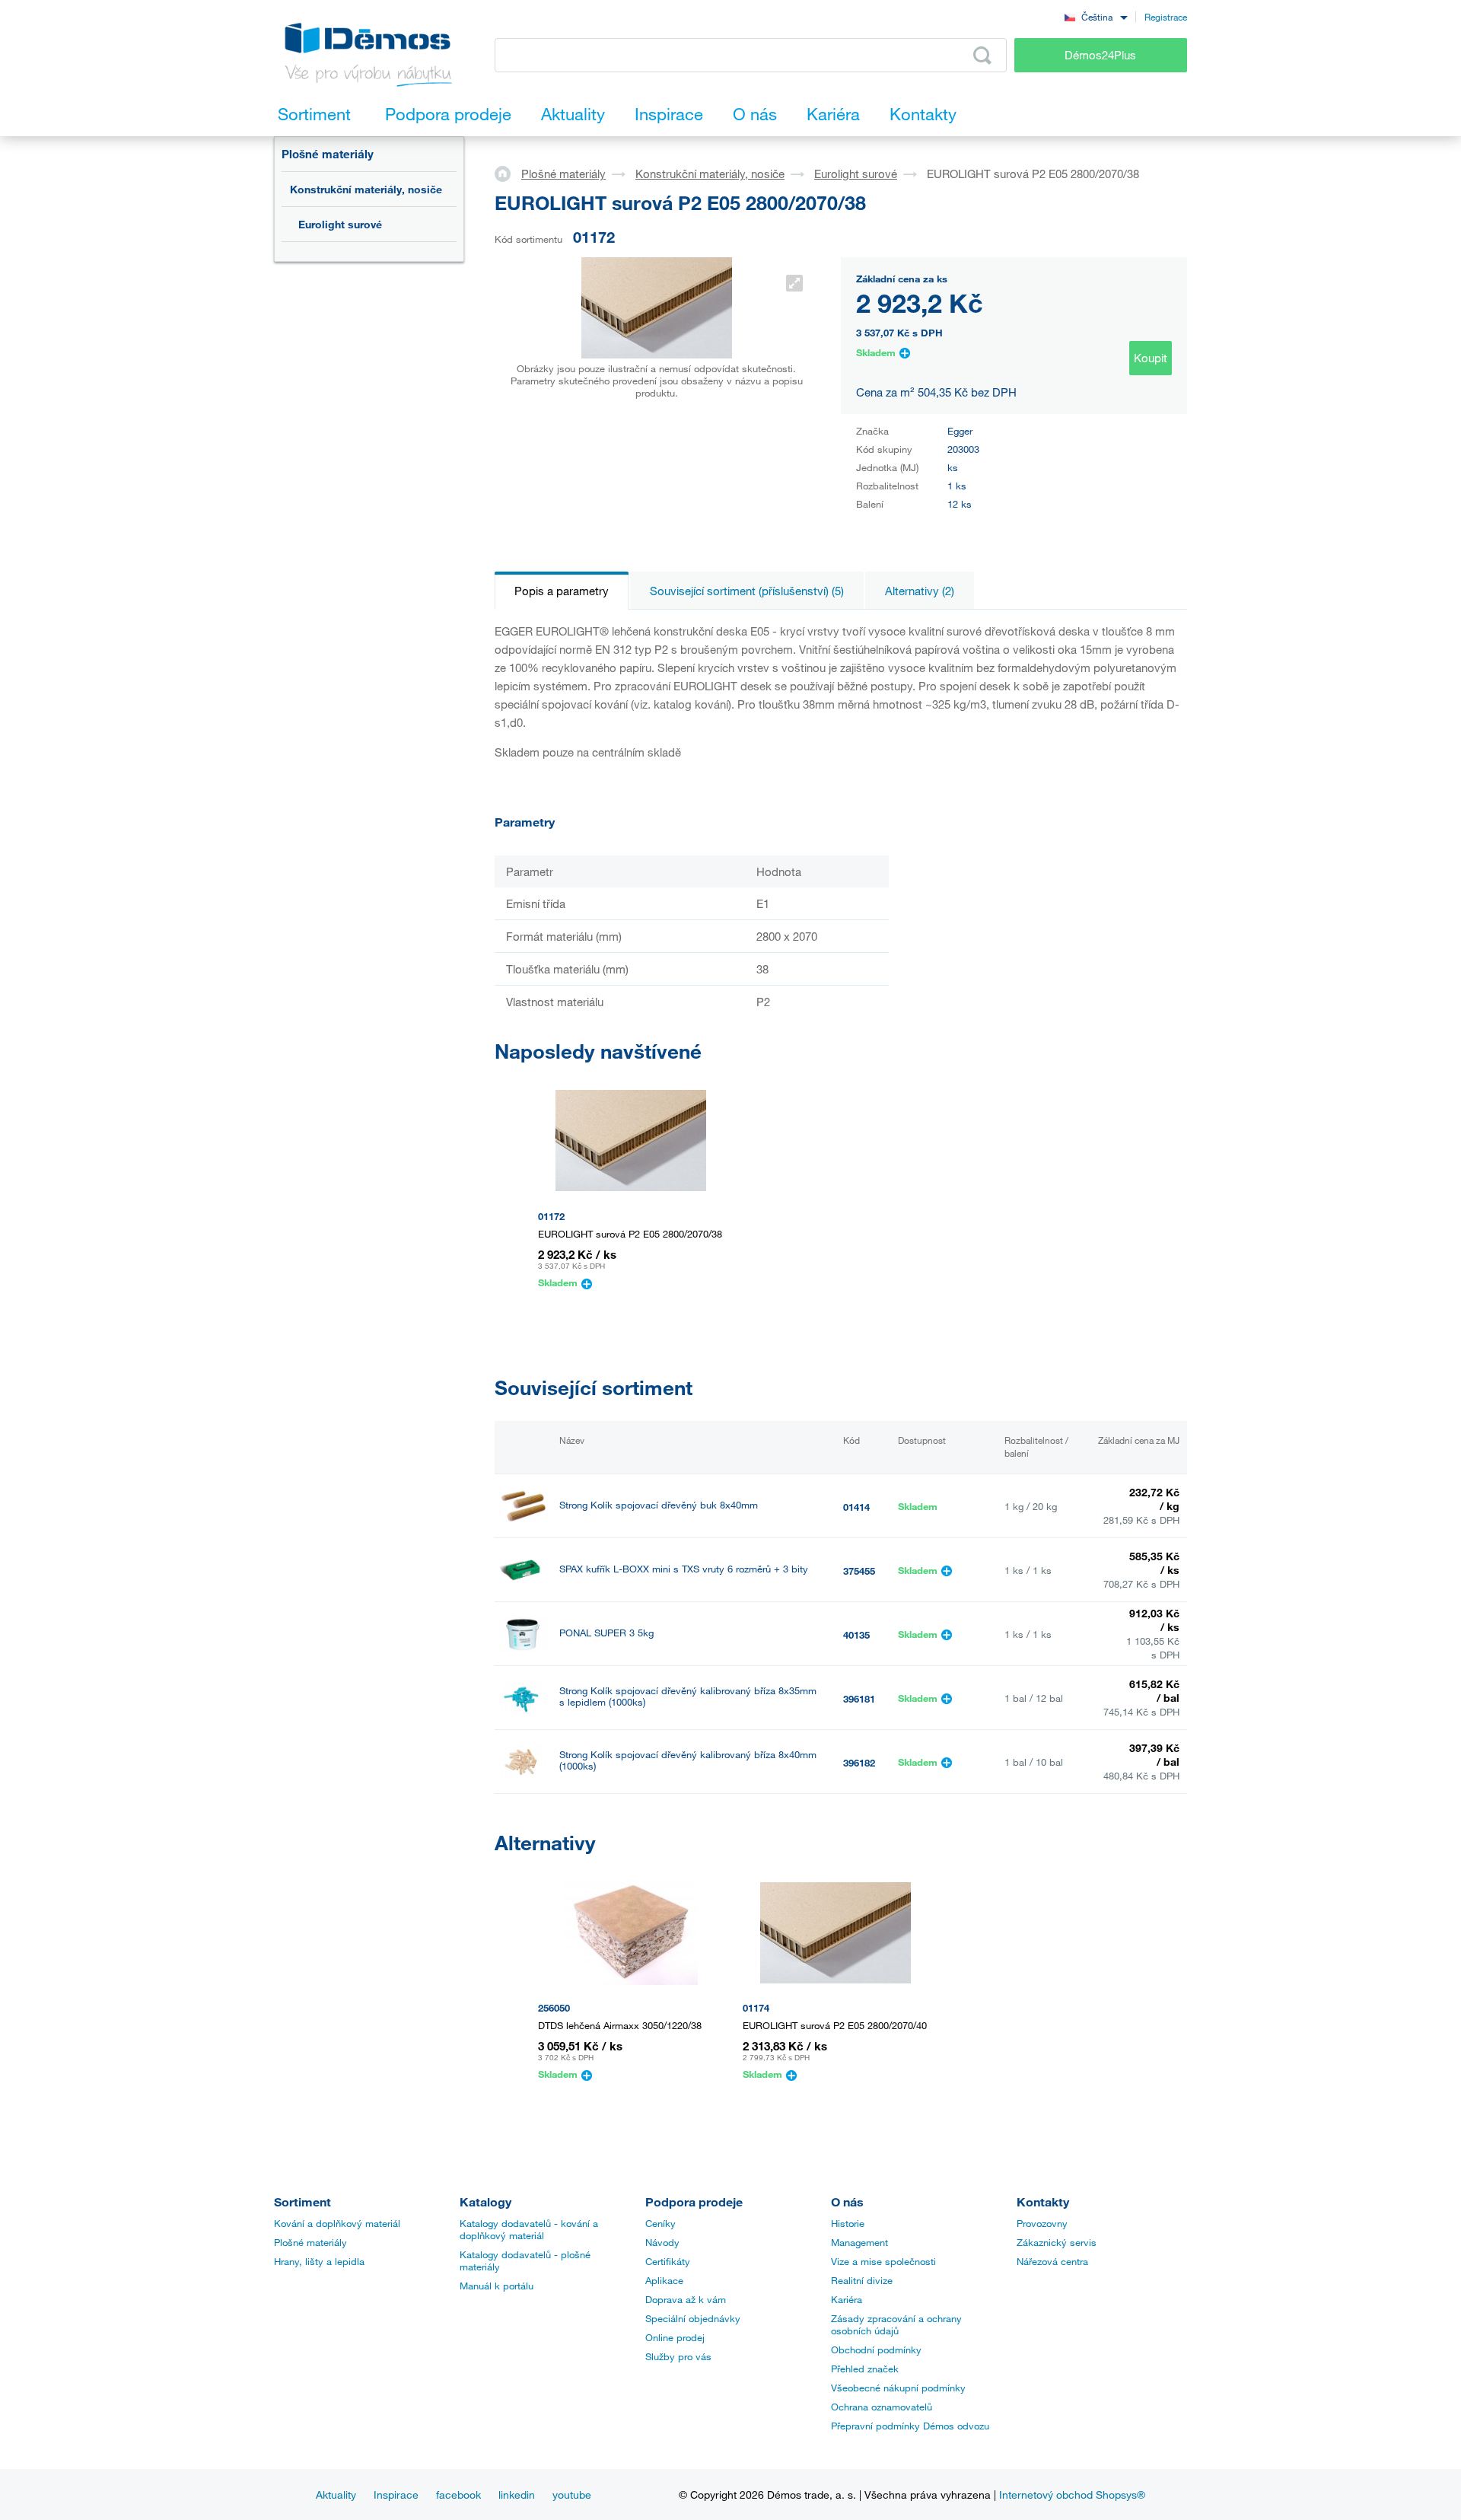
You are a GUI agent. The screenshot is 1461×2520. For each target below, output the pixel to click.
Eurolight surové (340, 224)
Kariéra (847, 2299)
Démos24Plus (1100, 55)
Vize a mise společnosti (883, 2261)
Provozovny (1042, 2223)
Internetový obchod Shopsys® (1072, 2495)
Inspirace (396, 2495)
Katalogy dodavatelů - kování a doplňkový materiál (529, 2229)
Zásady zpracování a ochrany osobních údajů (896, 2324)
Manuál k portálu (497, 2286)
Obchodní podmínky (876, 2350)
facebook (458, 2495)
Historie (848, 2223)
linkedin (517, 2495)
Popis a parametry (562, 591)
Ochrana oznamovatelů (882, 2407)
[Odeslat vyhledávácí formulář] (982, 56)
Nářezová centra (1052, 2261)
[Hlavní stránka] (508, 173)
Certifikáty (668, 2261)
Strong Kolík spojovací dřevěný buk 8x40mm (659, 1505)
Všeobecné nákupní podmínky (898, 2388)
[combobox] (1096, 16)
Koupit (1151, 358)
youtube (572, 2495)
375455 (859, 1571)
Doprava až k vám (686, 2299)
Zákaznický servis (1057, 2242)
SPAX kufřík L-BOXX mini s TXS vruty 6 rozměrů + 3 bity (684, 1569)
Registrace (1166, 17)
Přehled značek (865, 2369)
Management (859, 2242)
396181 (859, 1699)
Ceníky (660, 2223)
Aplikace (664, 2280)
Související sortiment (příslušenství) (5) (747, 591)
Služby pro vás (678, 2356)
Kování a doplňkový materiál (337, 2223)
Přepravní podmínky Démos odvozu (910, 2426)
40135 (856, 1635)
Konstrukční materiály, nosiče (366, 189)
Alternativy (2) (920, 591)
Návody (662, 2242)
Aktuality (336, 2495)
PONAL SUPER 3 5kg (606, 1633)
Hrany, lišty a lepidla (319, 2261)
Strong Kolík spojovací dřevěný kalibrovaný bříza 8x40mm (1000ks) (688, 1760)
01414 (856, 1507)
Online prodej (675, 2337)
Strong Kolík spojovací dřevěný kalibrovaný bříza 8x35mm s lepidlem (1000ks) (688, 1696)
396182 (859, 1763)
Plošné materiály (328, 154)
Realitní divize (862, 2280)
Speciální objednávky (693, 2318)
